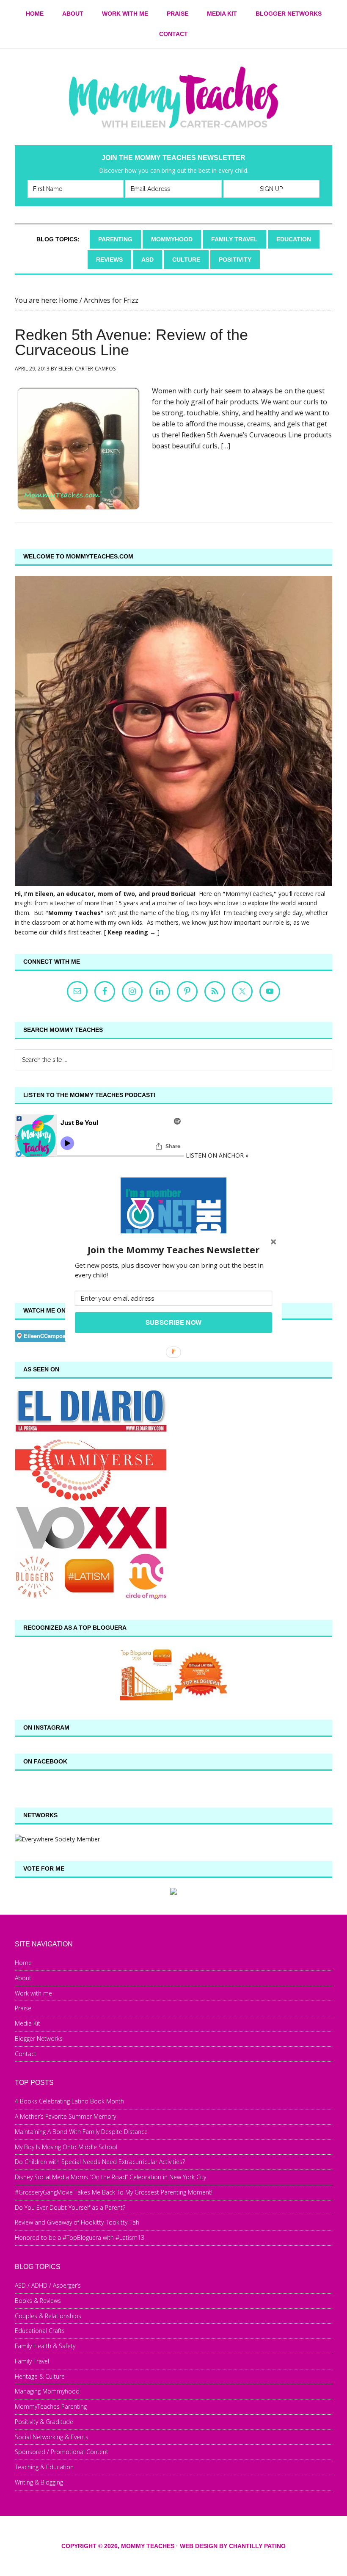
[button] (173, 1250)
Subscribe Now (174, 1322)
